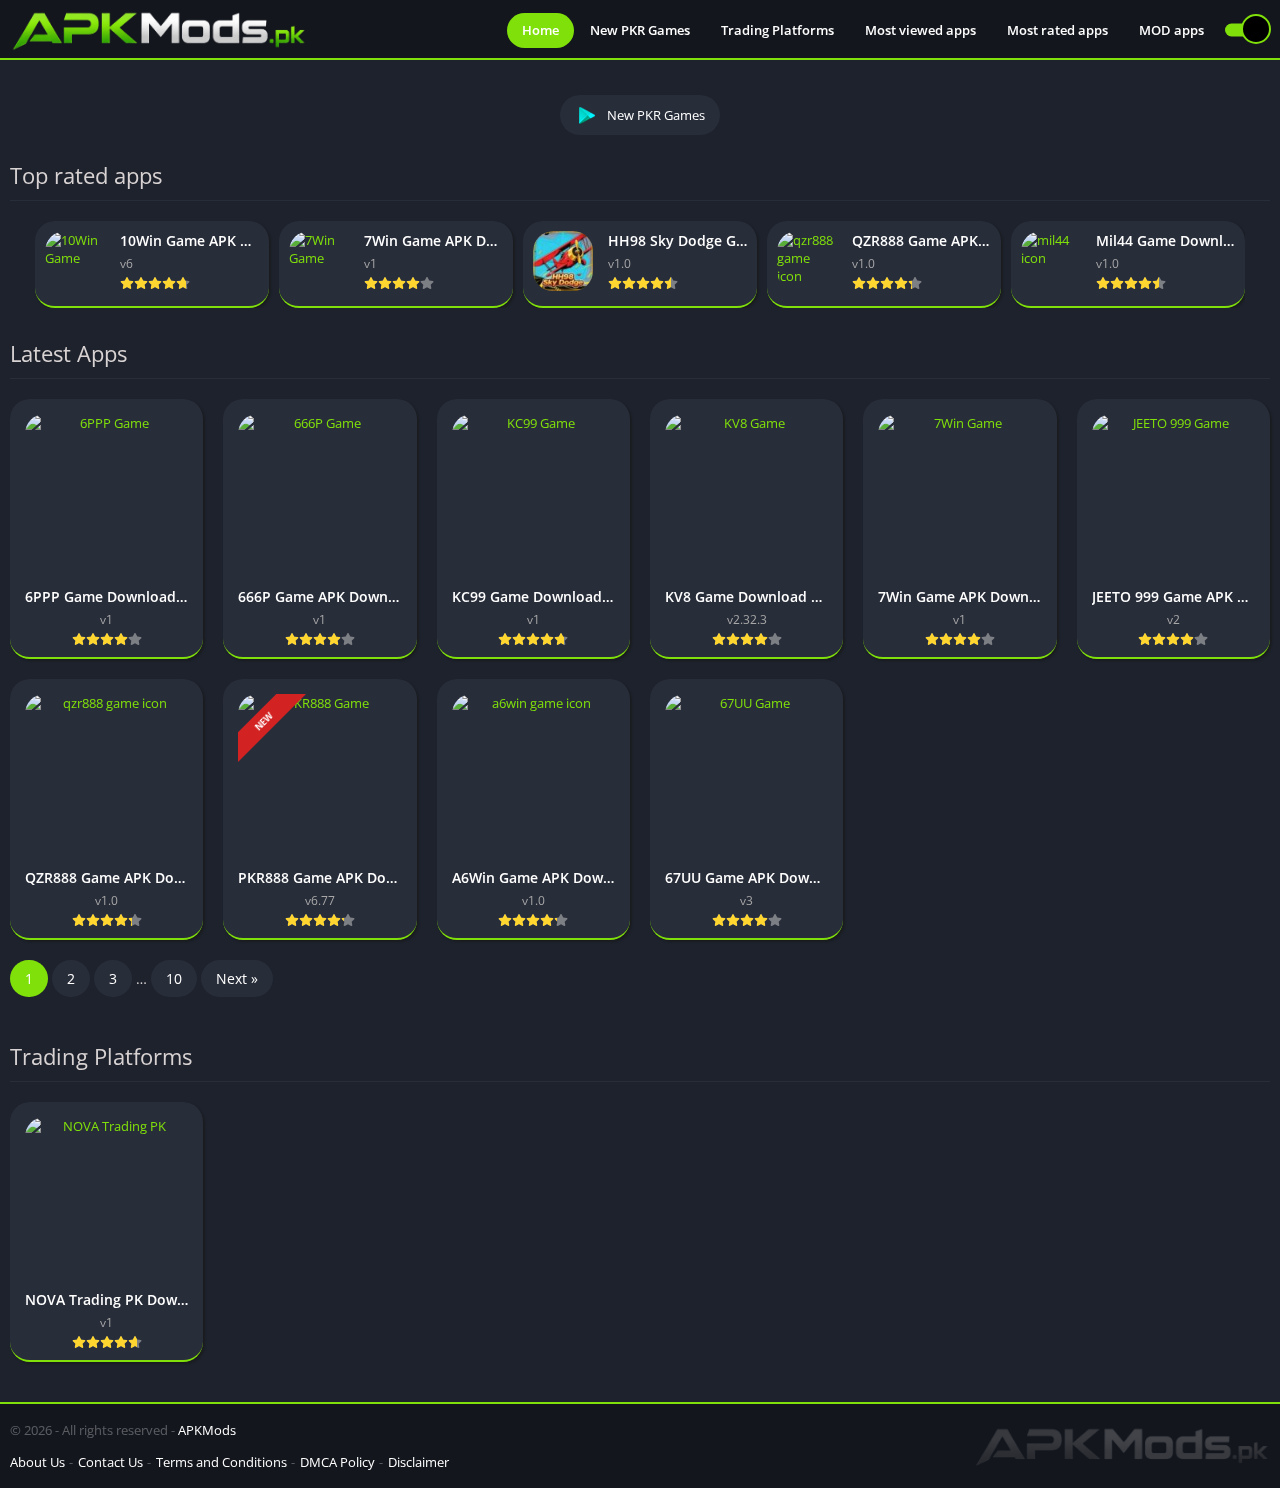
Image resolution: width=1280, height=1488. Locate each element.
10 (174, 978)
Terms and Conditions (221, 1462)
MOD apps (1171, 30)
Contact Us (110, 1462)
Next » (237, 978)
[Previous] (16, 264)
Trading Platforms (777, 30)
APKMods (207, 1430)
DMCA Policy (337, 1462)
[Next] (1264, 264)
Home (540, 30)
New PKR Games (640, 30)
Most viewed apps (920, 30)
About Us (37, 1462)
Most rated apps (1057, 30)
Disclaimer (418, 1462)
